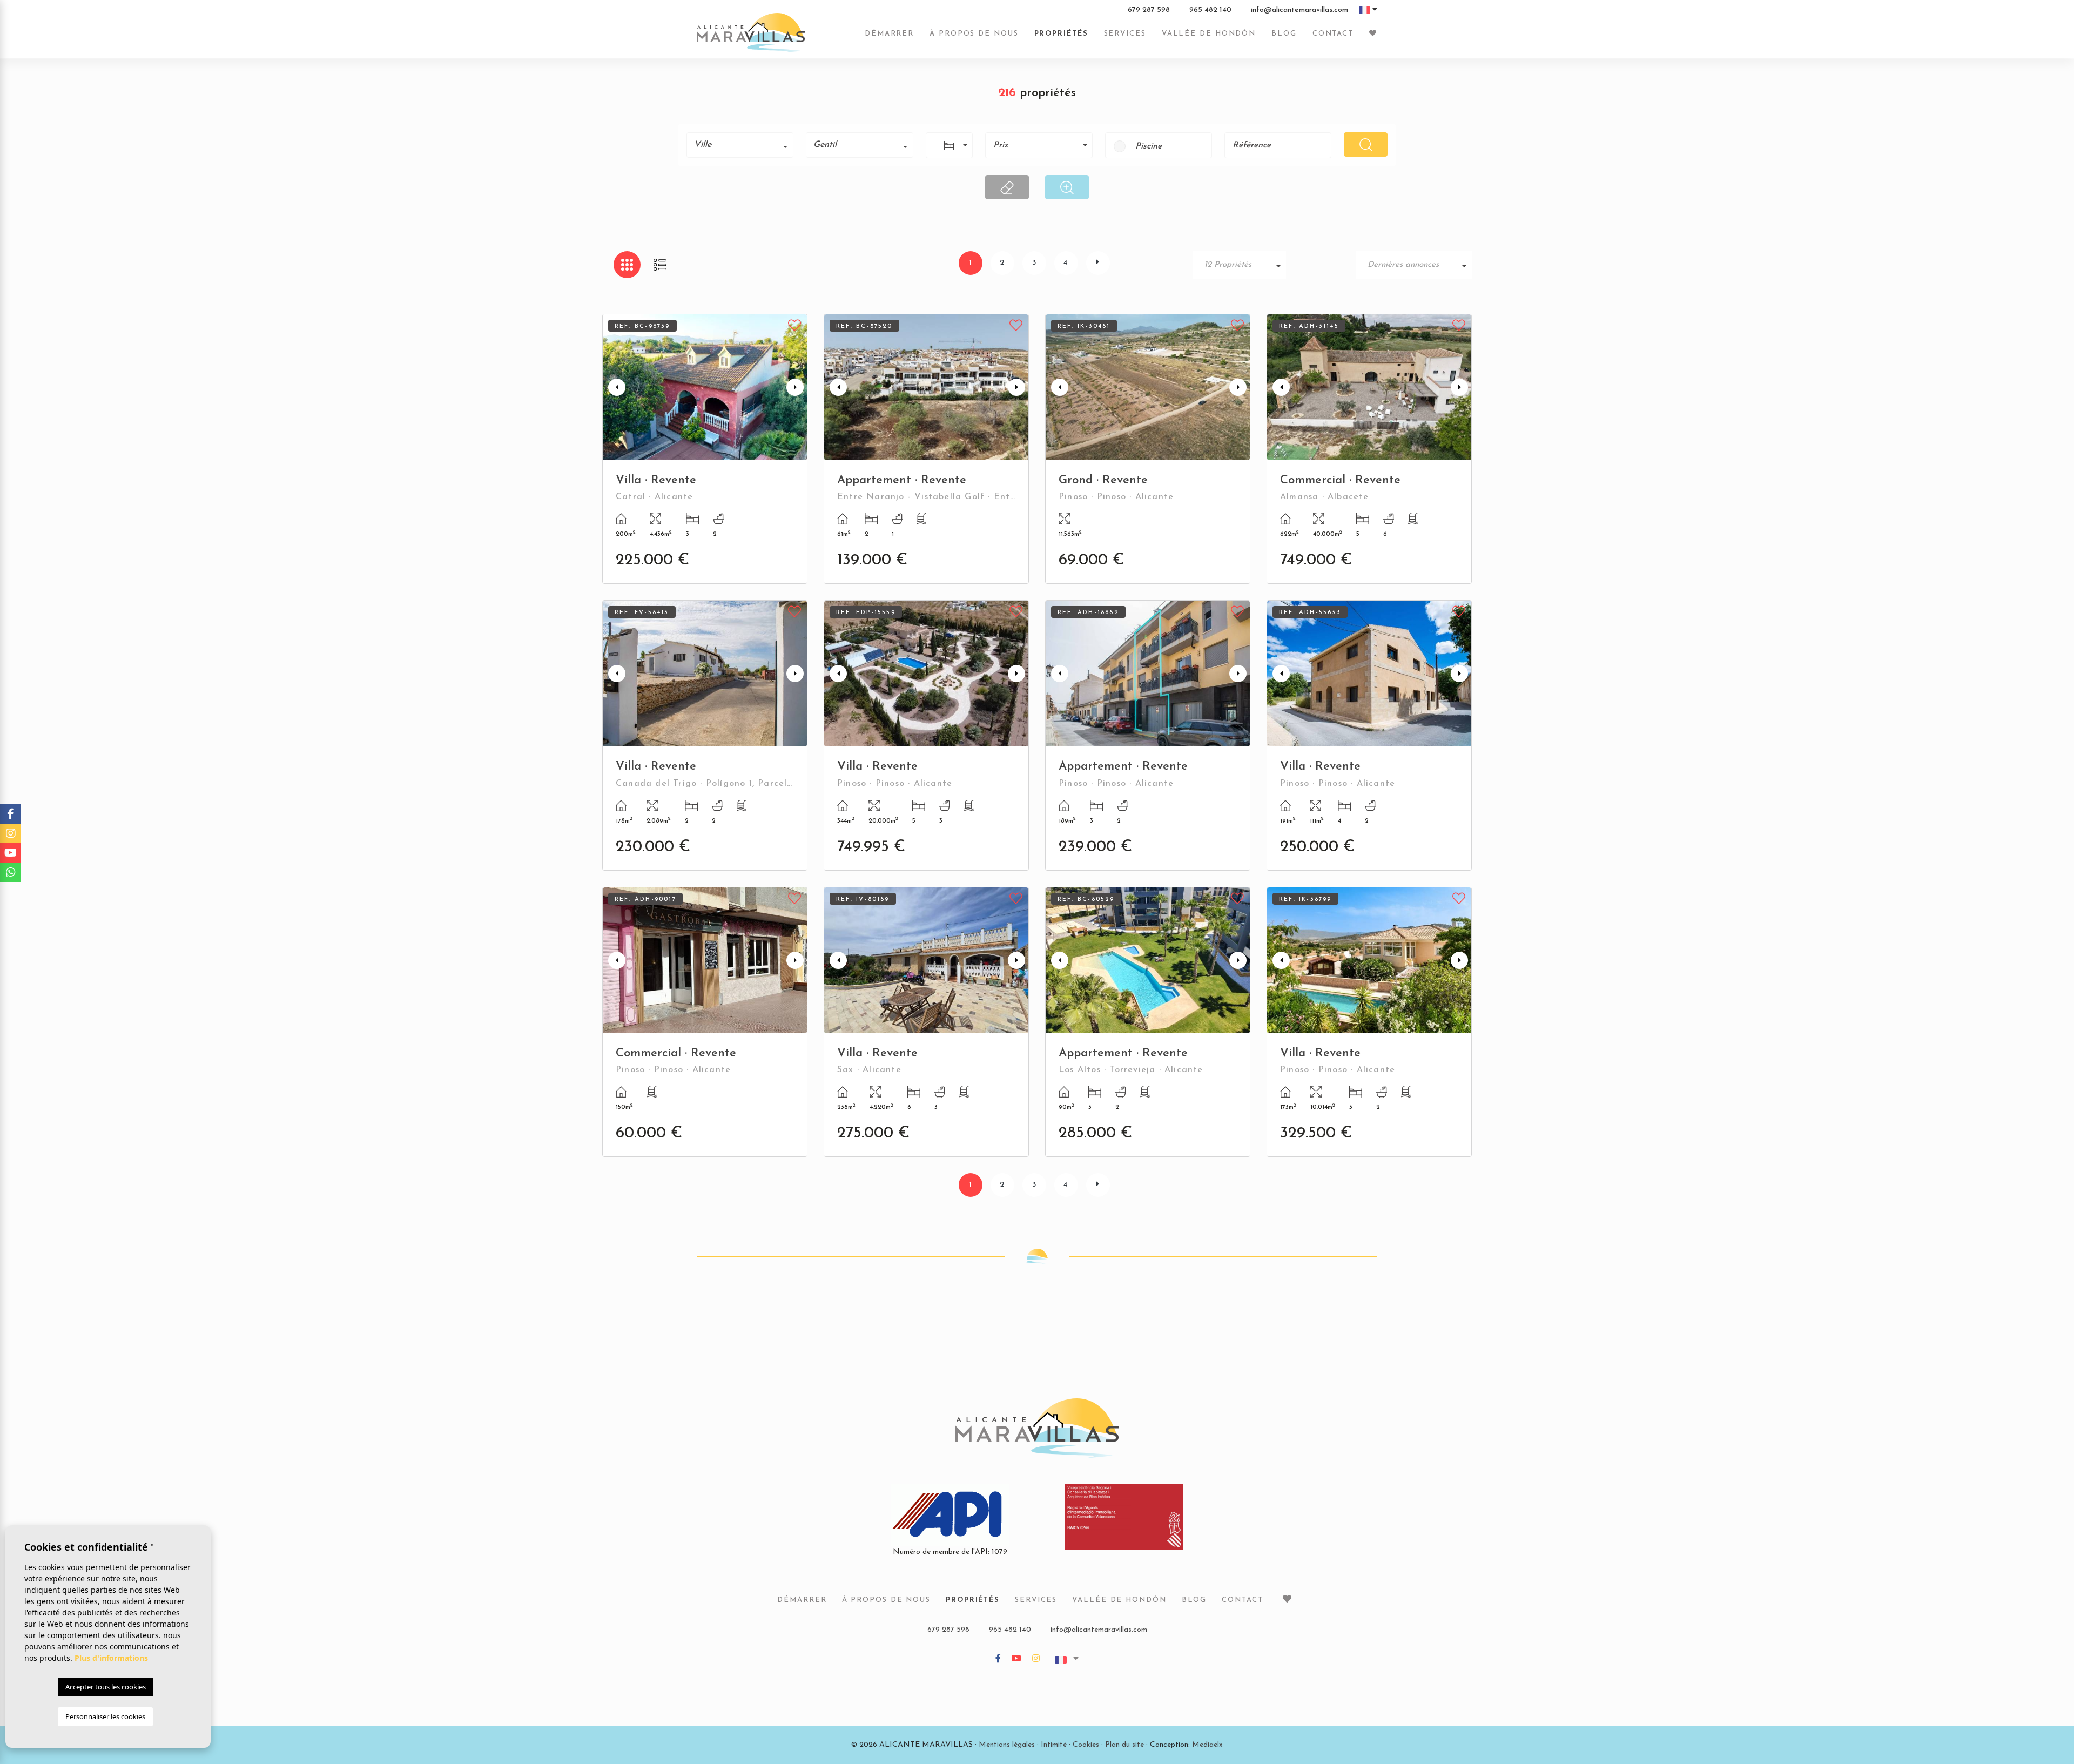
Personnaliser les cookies (105, 1716)
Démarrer (889, 34)
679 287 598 (1149, 10)
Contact (1333, 34)
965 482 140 (1210, 10)
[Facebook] (998, 1659)
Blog (1284, 34)
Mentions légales (1007, 1745)
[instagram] (1036, 1659)
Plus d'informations (111, 1658)
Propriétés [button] (1061, 34)
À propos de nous (974, 34)
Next (797, 387)
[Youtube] (1016, 1659)
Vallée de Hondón (1209, 34)
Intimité (1054, 1745)
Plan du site (1124, 1745)
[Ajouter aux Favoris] (795, 324)
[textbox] (744, 145)
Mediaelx (1207, 1745)
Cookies (1086, 1745)
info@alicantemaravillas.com (1299, 10)
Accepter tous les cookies (106, 1687)
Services (1125, 34)
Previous (613, 387)
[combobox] (740, 145)
